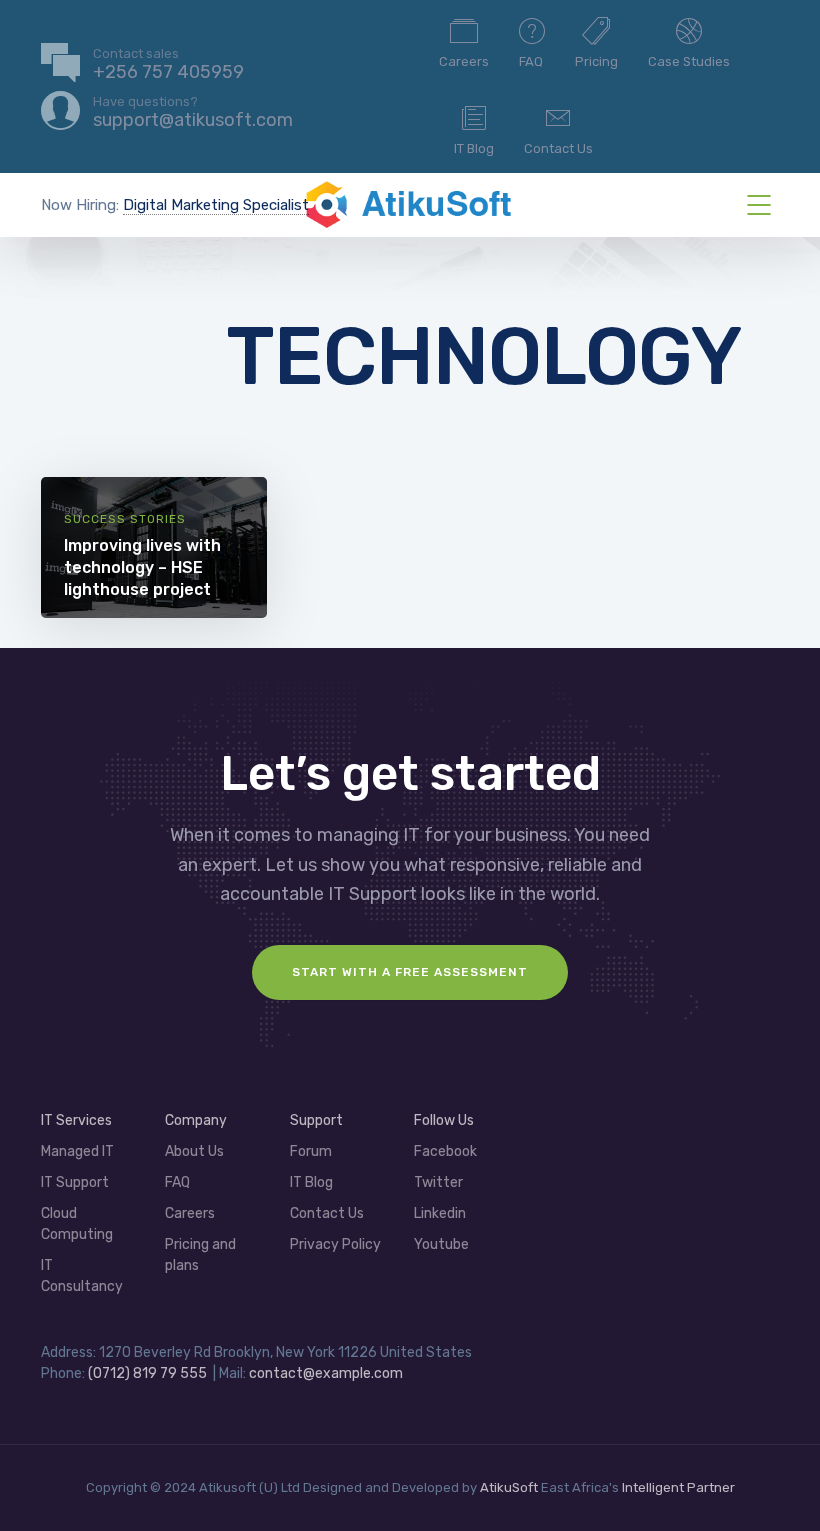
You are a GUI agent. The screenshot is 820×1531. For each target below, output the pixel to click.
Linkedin (440, 1213)
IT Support (75, 1182)
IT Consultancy (82, 1276)
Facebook (445, 1151)
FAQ (531, 61)
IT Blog (474, 148)
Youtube (441, 1244)
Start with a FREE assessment (410, 972)
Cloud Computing (77, 1224)
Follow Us (444, 1120)
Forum (311, 1151)
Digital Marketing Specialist (216, 205)
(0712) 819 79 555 (147, 1373)
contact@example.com (326, 1373)
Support (316, 1120)
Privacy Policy (335, 1244)
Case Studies (689, 61)
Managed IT (77, 1151)
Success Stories (125, 519)
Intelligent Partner (678, 1487)
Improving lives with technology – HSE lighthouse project (142, 567)
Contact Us (558, 148)
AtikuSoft (509, 1487)
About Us (194, 1151)
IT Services (76, 1120)
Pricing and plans (200, 1255)
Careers (464, 61)
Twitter (438, 1182)
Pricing (596, 61)
